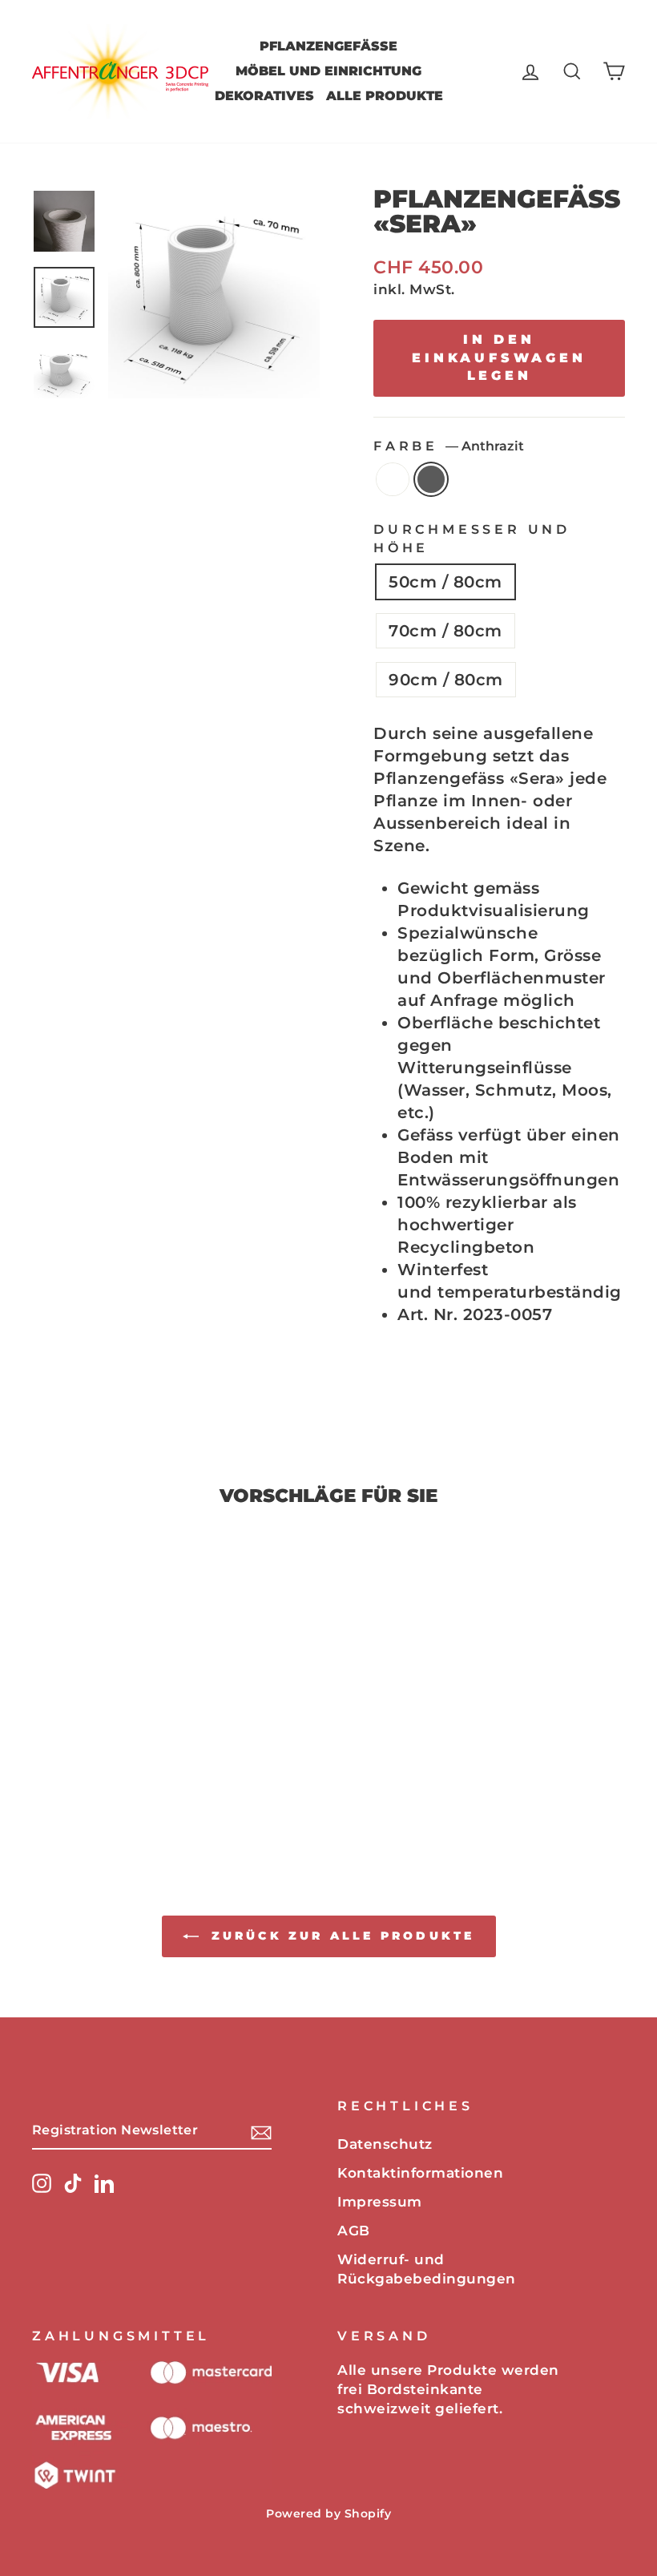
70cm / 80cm (445, 631)
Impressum (380, 2202)
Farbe (449, 446)
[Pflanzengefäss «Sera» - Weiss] (89, 1781)
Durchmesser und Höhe (472, 538)
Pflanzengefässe (328, 46)
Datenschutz (385, 2144)
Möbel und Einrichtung (328, 71)
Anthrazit (431, 479)
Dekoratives (264, 96)
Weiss (393, 479)
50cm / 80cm (445, 582)
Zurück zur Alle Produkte (340, 1936)
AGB (354, 2231)
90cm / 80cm (446, 680)
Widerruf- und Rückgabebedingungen (427, 2269)
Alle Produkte (385, 96)
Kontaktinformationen (420, 2173)
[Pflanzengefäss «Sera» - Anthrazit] (110, 1781)
